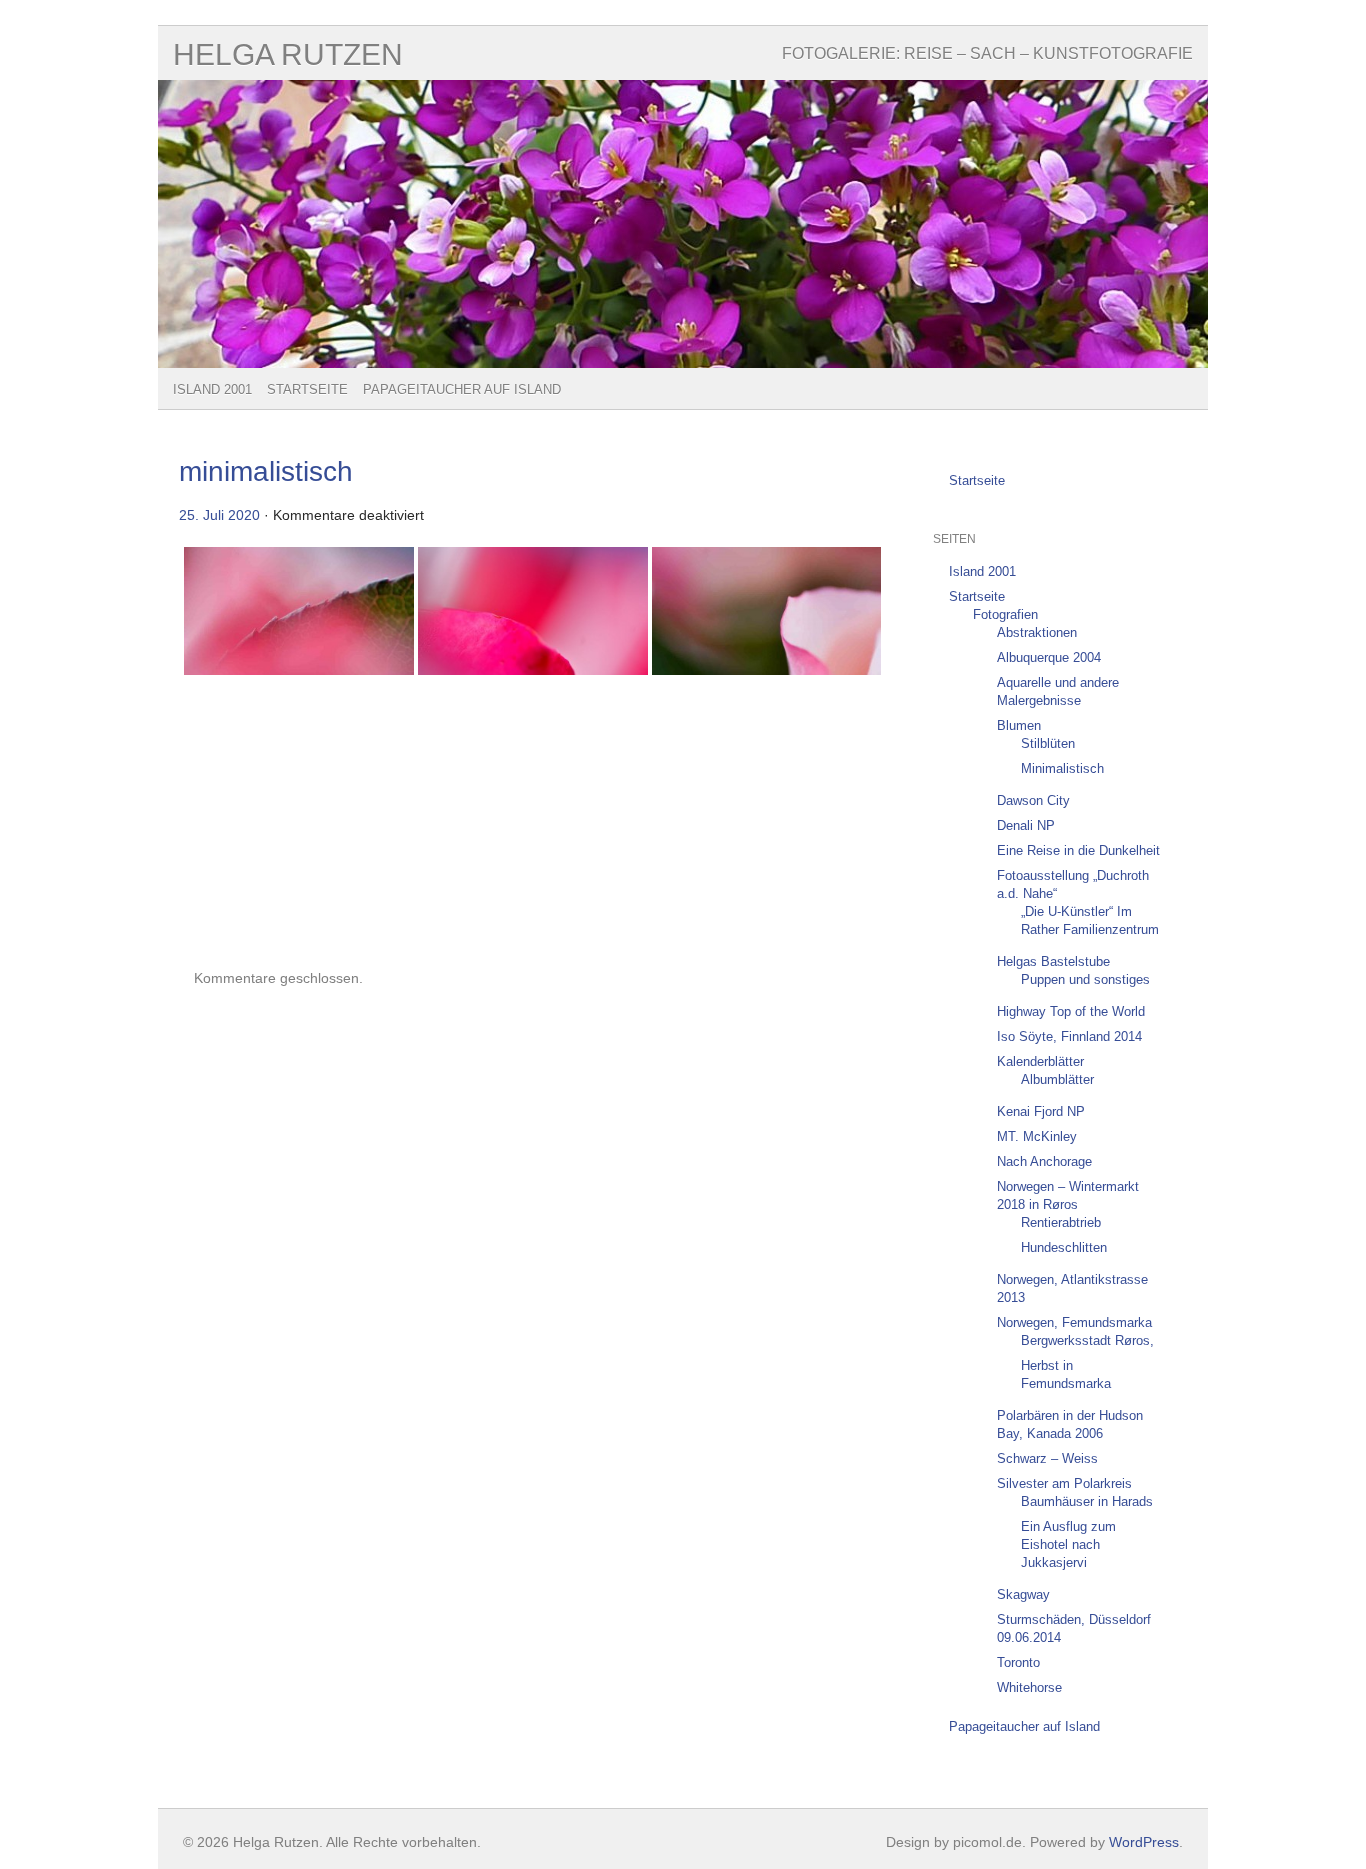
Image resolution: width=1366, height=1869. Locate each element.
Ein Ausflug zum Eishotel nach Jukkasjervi (1068, 1544)
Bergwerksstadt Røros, (1087, 1340)
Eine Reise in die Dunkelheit (1078, 850)
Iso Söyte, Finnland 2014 (1069, 1036)
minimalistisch (266, 471)
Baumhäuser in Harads (1087, 1501)
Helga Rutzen (288, 54)
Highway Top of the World (1071, 1011)
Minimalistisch (1062, 768)
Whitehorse (1029, 1687)
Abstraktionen (1037, 632)
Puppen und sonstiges (1085, 979)
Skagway (1023, 1594)
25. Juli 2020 (219, 515)
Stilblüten (1048, 743)
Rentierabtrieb (1061, 1222)
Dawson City (1033, 800)
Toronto (1018, 1662)
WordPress (1144, 1842)
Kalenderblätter (1040, 1061)
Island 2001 (212, 389)
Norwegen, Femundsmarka (1074, 1322)
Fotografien (1005, 614)
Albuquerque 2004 (1049, 657)
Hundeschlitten (1064, 1247)
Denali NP (1026, 825)
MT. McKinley (1037, 1136)
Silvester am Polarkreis (1064, 1483)
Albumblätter (1057, 1079)
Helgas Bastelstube (1053, 961)
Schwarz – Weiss (1047, 1458)
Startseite (307, 389)
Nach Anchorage (1044, 1161)
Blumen (1019, 725)
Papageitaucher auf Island (462, 389)
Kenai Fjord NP (1041, 1111)
